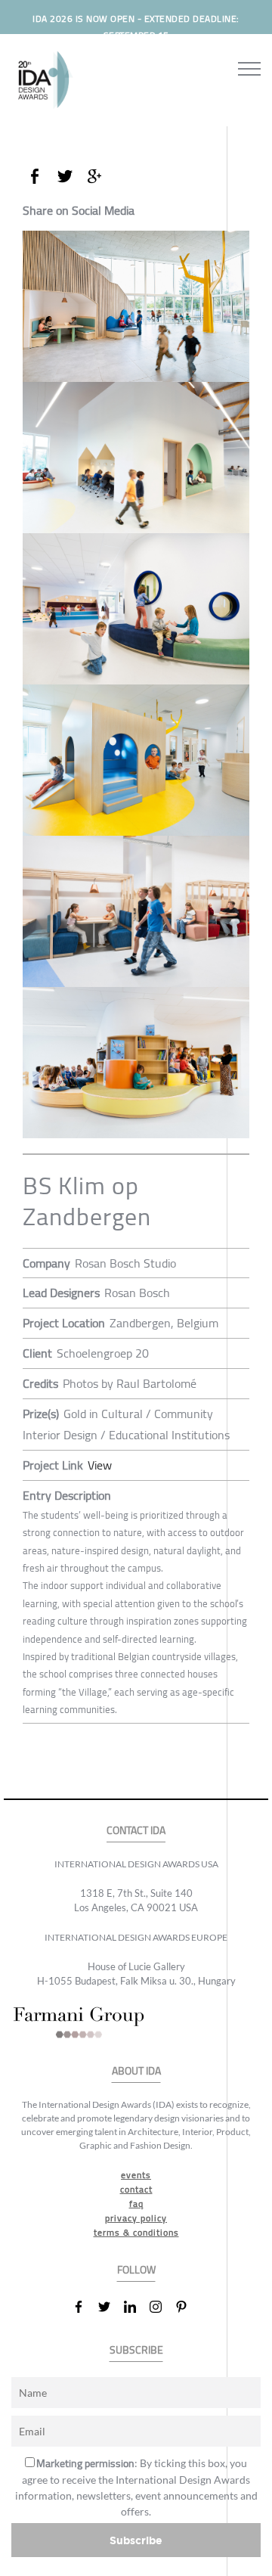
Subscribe (136, 2540)
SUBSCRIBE (136, 2350)
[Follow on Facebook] (85, 2307)
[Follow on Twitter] (110, 2307)
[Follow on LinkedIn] (136, 2307)
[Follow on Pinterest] (187, 2307)
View (100, 1465)
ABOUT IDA (136, 2071)
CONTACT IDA (136, 1831)
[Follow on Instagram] (162, 2307)
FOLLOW (136, 2270)
